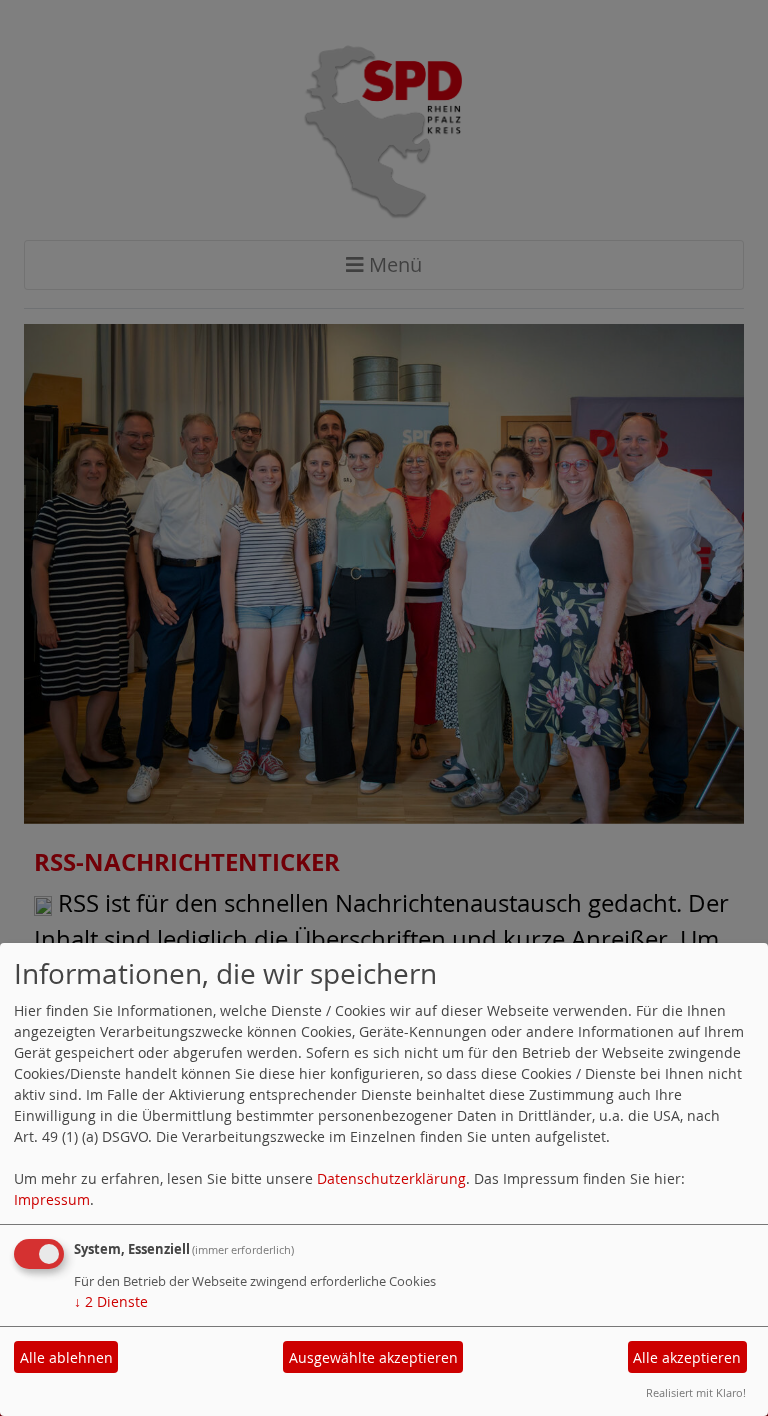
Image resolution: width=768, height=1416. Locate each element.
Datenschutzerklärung (391, 1178)
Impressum (52, 1199)
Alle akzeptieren (687, 1357)
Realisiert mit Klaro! (696, 1392)
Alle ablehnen (66, 1357)
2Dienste (111, 1301)
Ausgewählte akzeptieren (373, 1357)
